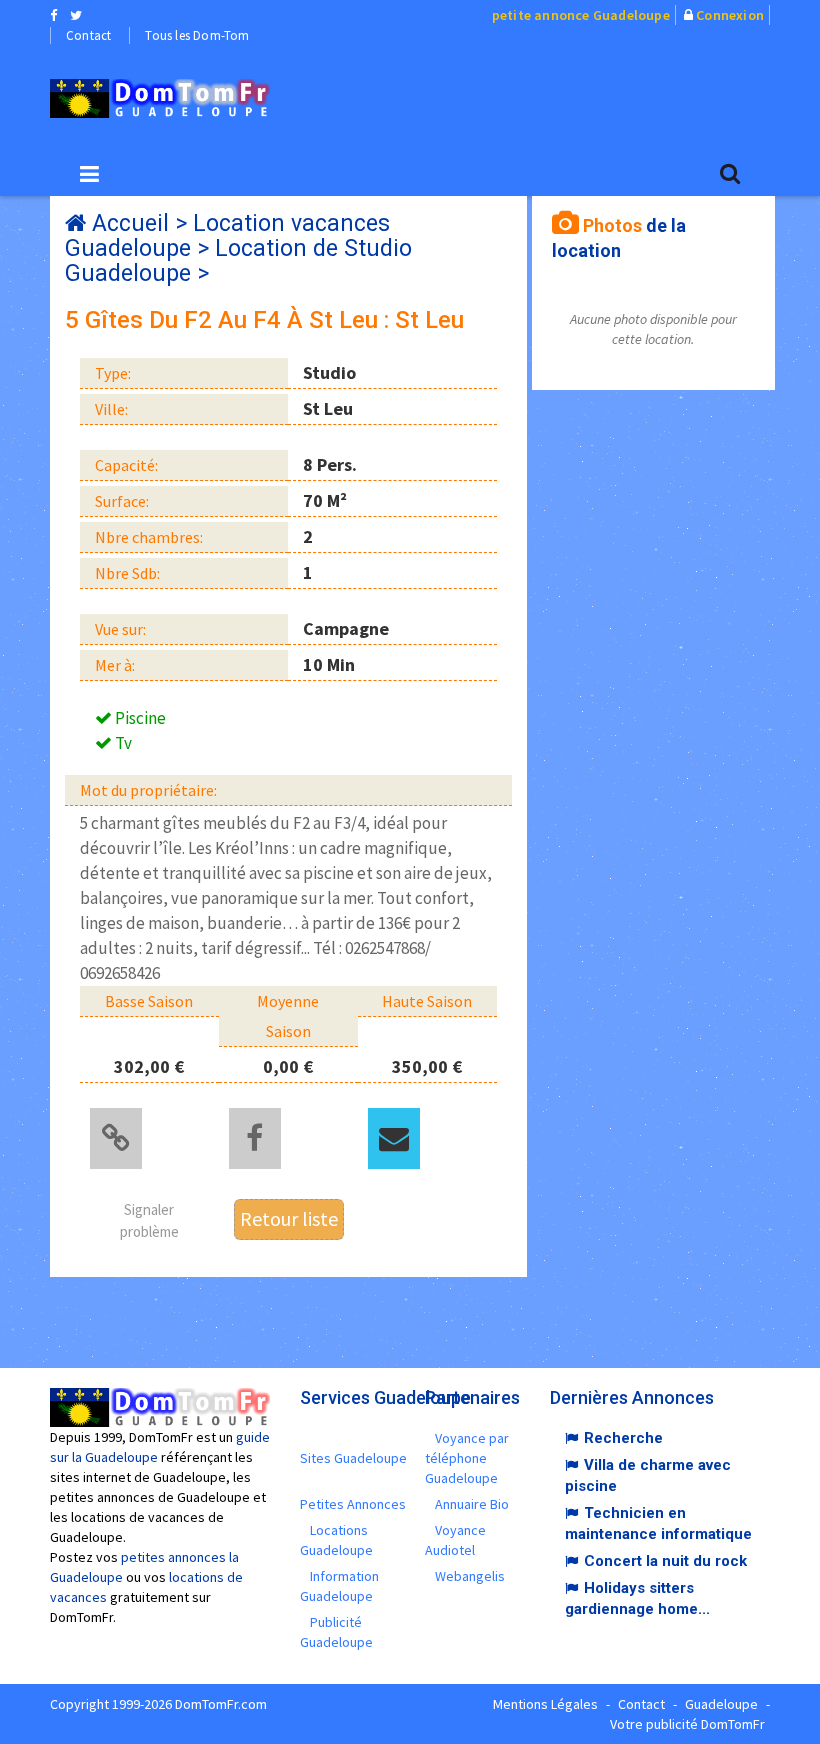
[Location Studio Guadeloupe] (160, 98)
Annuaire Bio (472, 1504)
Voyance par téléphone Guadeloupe (467, 1458)
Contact (88, 35)
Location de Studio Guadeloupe (238, 261)
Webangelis (470, 1576)
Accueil (130, 223)
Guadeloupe (721, 1704)
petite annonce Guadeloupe (581, 15)
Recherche (623, 1438)
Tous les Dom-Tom (197, 35)
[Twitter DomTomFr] (76, 15)
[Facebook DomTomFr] (53, 15)
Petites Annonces (353, 1504)
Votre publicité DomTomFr (687, 1724)
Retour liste (289, 1218)
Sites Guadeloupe (353, 1458)
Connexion (730, 15)
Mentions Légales (545, 1704)
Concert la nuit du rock (665, 1561)
